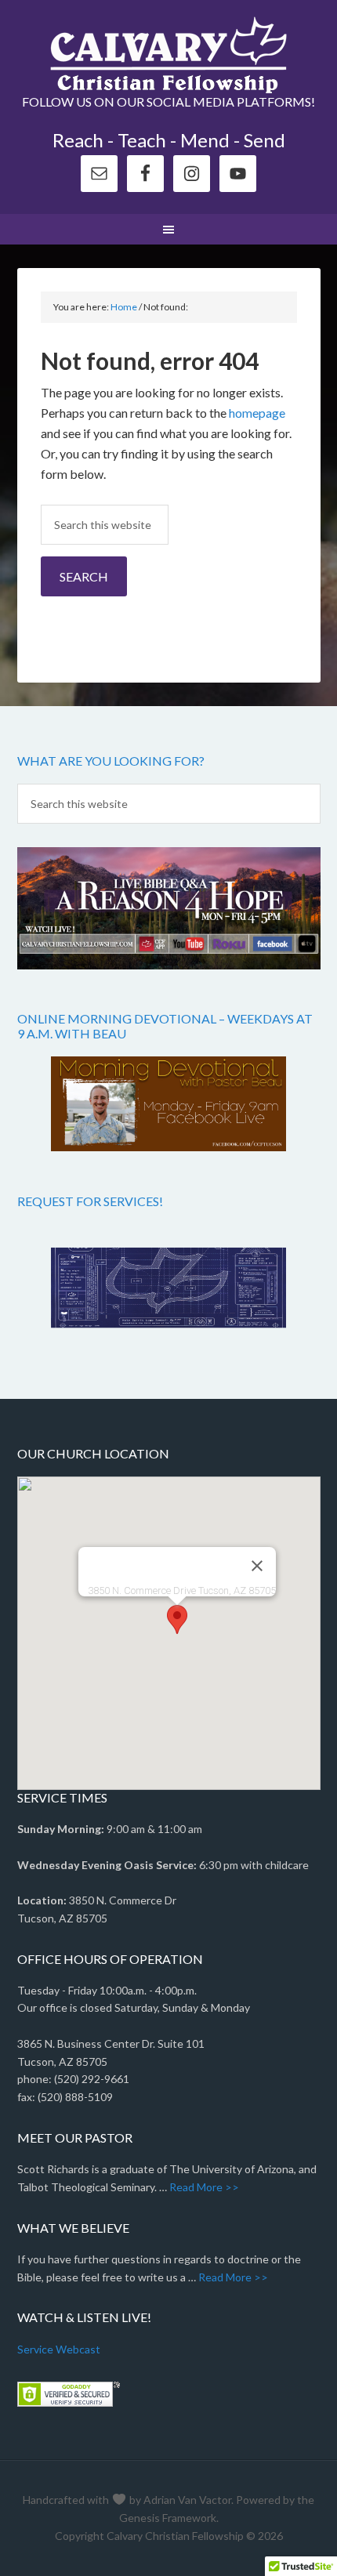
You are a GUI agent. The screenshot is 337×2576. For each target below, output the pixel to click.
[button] (177, 1620)
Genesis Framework (168, 2518)
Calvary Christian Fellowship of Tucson (169, 55)
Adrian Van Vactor (187, 2500)
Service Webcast (59, 2349)
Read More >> (204, 2187)
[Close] (257, 1566)
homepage (257, 413)
